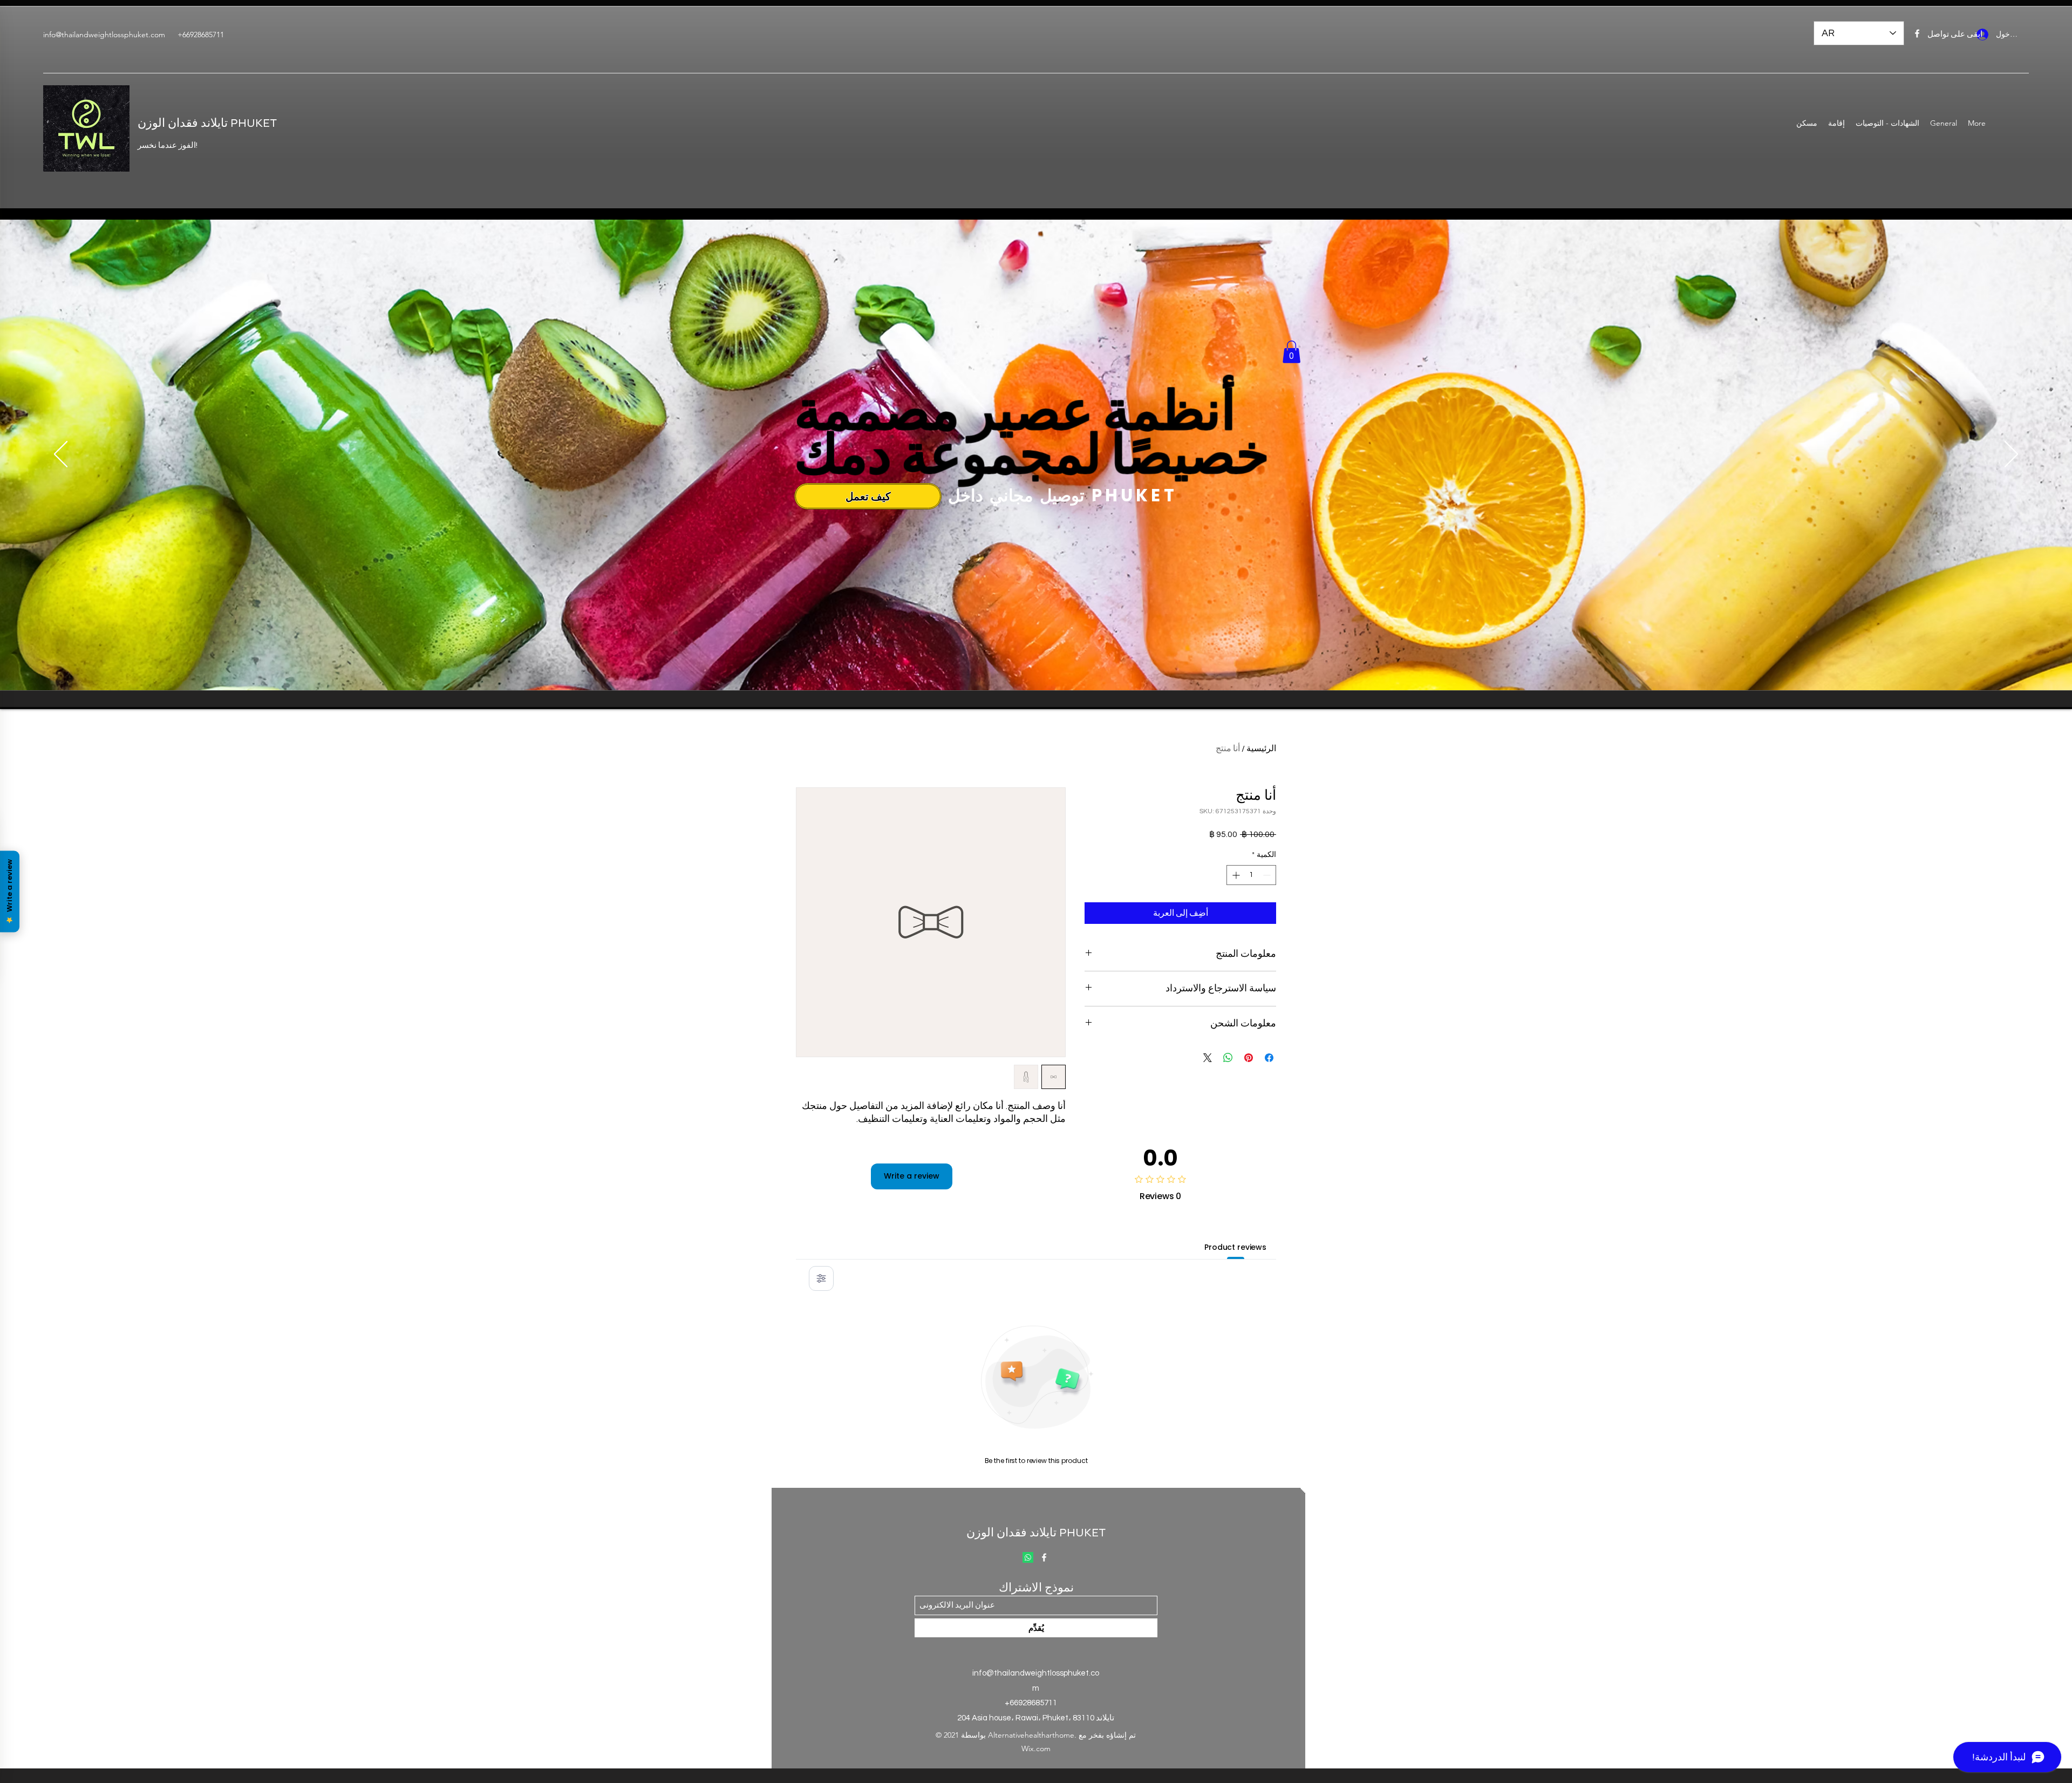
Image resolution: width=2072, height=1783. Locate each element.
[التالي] (2011, 455)
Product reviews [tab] (1235, 1247)
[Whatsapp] (1028, 1557)
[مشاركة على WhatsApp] (1228, 1058)
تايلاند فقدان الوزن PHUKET (207, 123)
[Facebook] (1917, 33)
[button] (1291, 352)
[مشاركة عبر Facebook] (1269, 1058)
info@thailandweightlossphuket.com (104, 35)
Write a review (912, 1176)
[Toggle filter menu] (821, 1278)
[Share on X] (1208, 1058)
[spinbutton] (1251, 875)
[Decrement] (1268, 875)
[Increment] (1235, 875)
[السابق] (61, 455)
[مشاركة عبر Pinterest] (1249, 1058)
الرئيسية (1261, 748)
